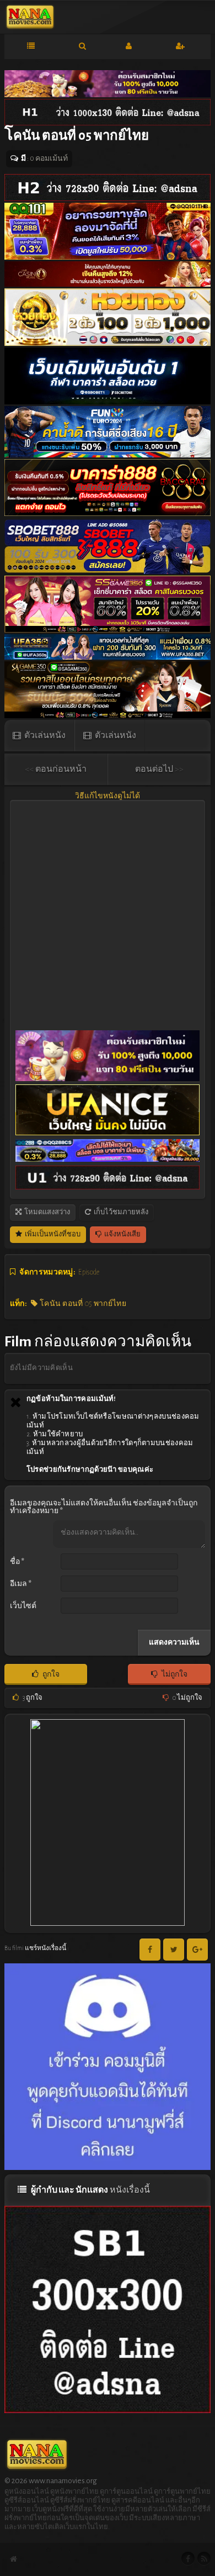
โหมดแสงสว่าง (47, 1212)
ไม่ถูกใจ (174, 1674)
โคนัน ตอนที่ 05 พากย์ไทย (82, 1304)
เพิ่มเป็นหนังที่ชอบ (52, 1234)
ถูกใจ (50, 1674)
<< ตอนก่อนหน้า (56, 769)
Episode (89, 1272)
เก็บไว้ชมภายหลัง (120, 1212)
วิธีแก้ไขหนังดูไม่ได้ (108, 796)
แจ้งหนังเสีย (122, 1234)
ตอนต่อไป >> (159, 769)
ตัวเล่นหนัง (44, 735)
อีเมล (21, 1584)
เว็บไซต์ (23, 1606)
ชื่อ (17, 1562)
